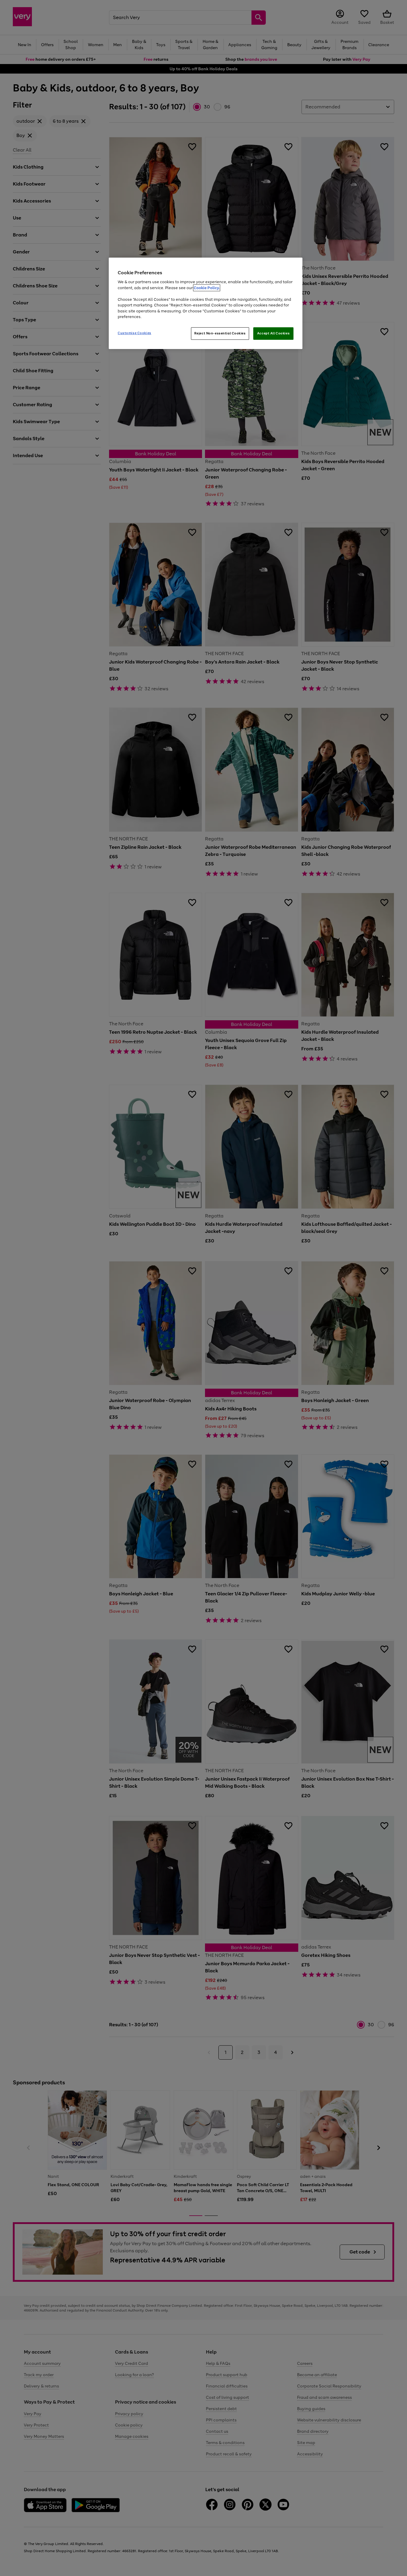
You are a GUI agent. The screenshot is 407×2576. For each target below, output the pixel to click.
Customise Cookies (135, 333)
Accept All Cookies (273, 333)
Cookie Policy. (207, 288)
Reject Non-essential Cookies (220, 333)
